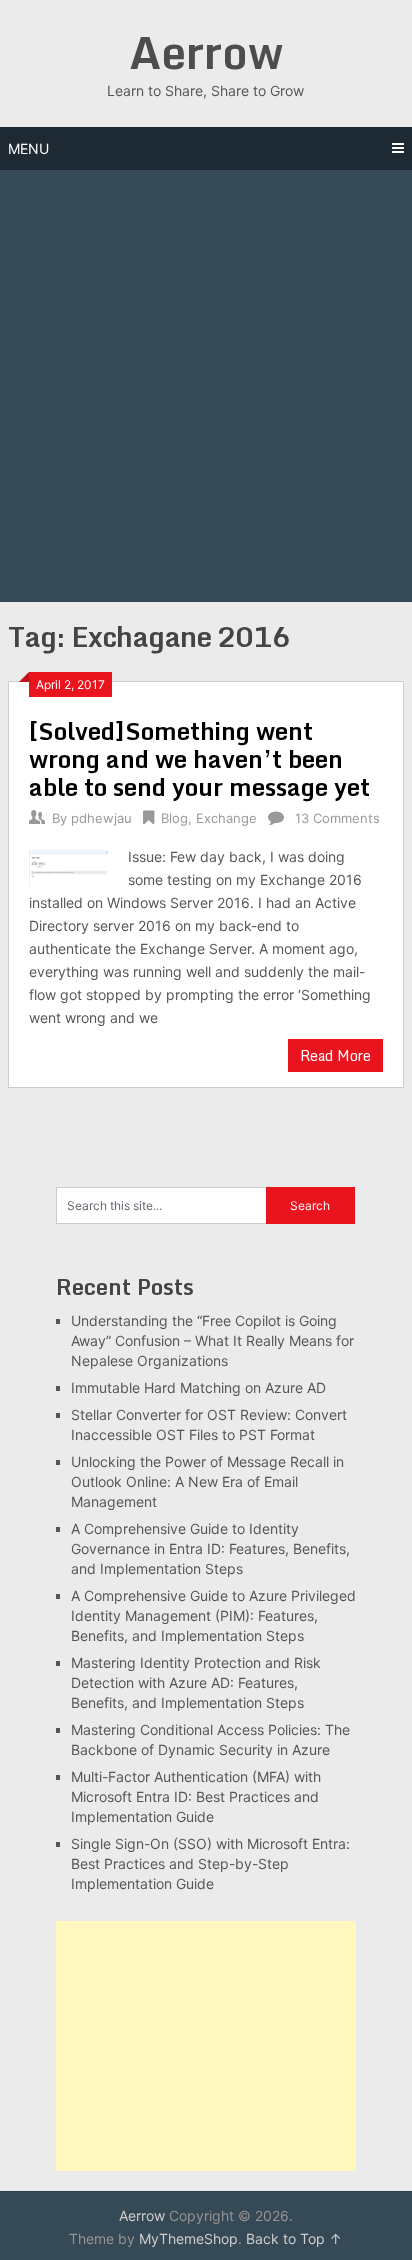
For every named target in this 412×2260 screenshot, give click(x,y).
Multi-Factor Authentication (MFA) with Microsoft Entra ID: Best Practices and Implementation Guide (196, 1796)
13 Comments (337, 818)
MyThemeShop (188, 2238)
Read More (335, 1055)
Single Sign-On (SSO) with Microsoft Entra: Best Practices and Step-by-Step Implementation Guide (210, 1863)
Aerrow (206, 52)
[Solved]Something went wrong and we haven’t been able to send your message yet (199, 758)
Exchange (226, 818)
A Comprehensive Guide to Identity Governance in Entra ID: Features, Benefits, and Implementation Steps (210, 1548)
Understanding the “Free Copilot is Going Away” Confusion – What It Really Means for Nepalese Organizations (212, 1340)
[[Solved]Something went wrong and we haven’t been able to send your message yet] (68, 866)
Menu (28, 148)
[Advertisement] (206, 386)
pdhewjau (101, 818)
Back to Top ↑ (294, 2238)
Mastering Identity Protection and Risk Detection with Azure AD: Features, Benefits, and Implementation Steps (196, 1682)
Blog (174, 818)
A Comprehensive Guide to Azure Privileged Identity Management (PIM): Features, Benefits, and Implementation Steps (213, 1615)
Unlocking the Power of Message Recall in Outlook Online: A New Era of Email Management (207, 1481)
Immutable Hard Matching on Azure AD (198, 1387)
